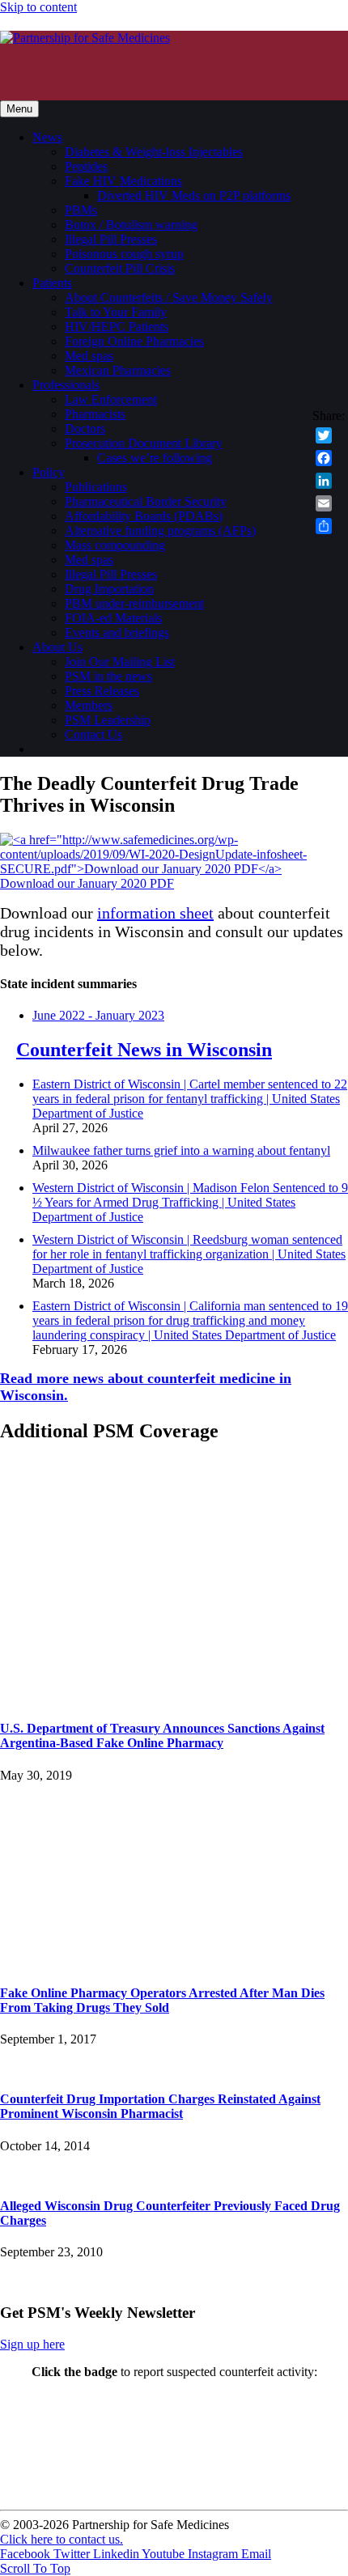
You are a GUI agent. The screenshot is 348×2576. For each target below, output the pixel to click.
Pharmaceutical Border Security (146, 501)
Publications (96, 487)
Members (89, 705)
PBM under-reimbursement (134, 603)
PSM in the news (108, 676)
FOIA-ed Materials (113, 618)
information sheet (155, 913)
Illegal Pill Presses (111, 239)
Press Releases (102, 691)
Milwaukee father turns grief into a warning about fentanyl (181, 1150)
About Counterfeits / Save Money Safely (169, 297)
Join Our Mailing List (120, 662)
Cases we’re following (155, 458)
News (47, 137)
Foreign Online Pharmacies (134, 341)
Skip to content (38, 7)
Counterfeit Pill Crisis (120, 268)
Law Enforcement (111, 399)
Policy (49, 472)
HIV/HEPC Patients (117, 327)
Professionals (66, 385)
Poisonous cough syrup (124, 254)
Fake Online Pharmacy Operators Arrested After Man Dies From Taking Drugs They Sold (162, 2000)
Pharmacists (95, 414)
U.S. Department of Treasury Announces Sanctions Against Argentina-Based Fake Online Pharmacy (162, 1736)
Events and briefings (117, 632)
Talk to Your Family (116, 312)
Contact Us (93, 734)
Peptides (86, 166)
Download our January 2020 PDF (87, 883)
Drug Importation (109, 589)
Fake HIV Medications (123, 181)
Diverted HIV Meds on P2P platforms (194, 195)
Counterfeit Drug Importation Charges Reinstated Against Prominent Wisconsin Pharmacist (160, 2106)
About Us (57, 647)
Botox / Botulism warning (131, 225)
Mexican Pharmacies (118, 370)
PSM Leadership (108, 720)
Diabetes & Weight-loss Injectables (154, 152)
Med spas (89, 356)
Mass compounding (115, 545)
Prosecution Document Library (144, 443)
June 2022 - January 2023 (98, 1015)
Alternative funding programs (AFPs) (160, 530)
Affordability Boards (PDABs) (144, 516)
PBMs (81, 210)
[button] (35, 2568)
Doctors (85, 429)
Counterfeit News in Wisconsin (144, 1050)
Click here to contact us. (62, 2539)
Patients (52, 283)
